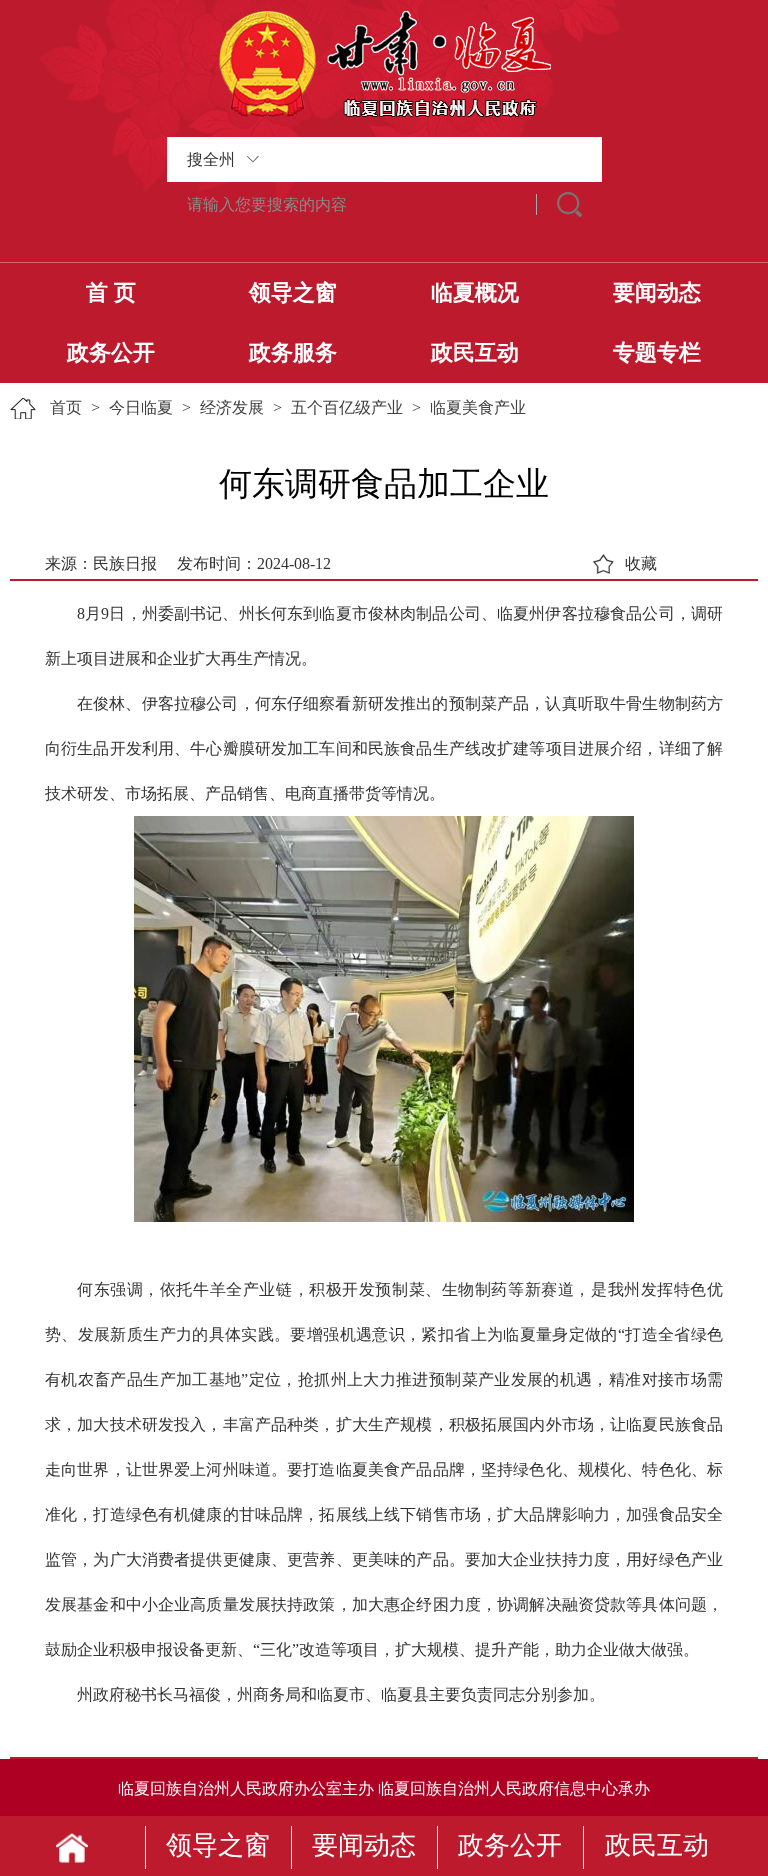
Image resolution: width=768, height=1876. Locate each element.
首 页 (111, 292)
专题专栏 (657, 352)
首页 (66, 407)
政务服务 (293, 352)
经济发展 (232, 407)
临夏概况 (475, 292)
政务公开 (111, 352)
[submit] (569, 204)
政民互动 (475, 352)
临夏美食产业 (478, 407)
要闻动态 (657, 292)
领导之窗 (293, 292)
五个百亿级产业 (347, 407)
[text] (352, 204)
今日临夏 (141, 407)
